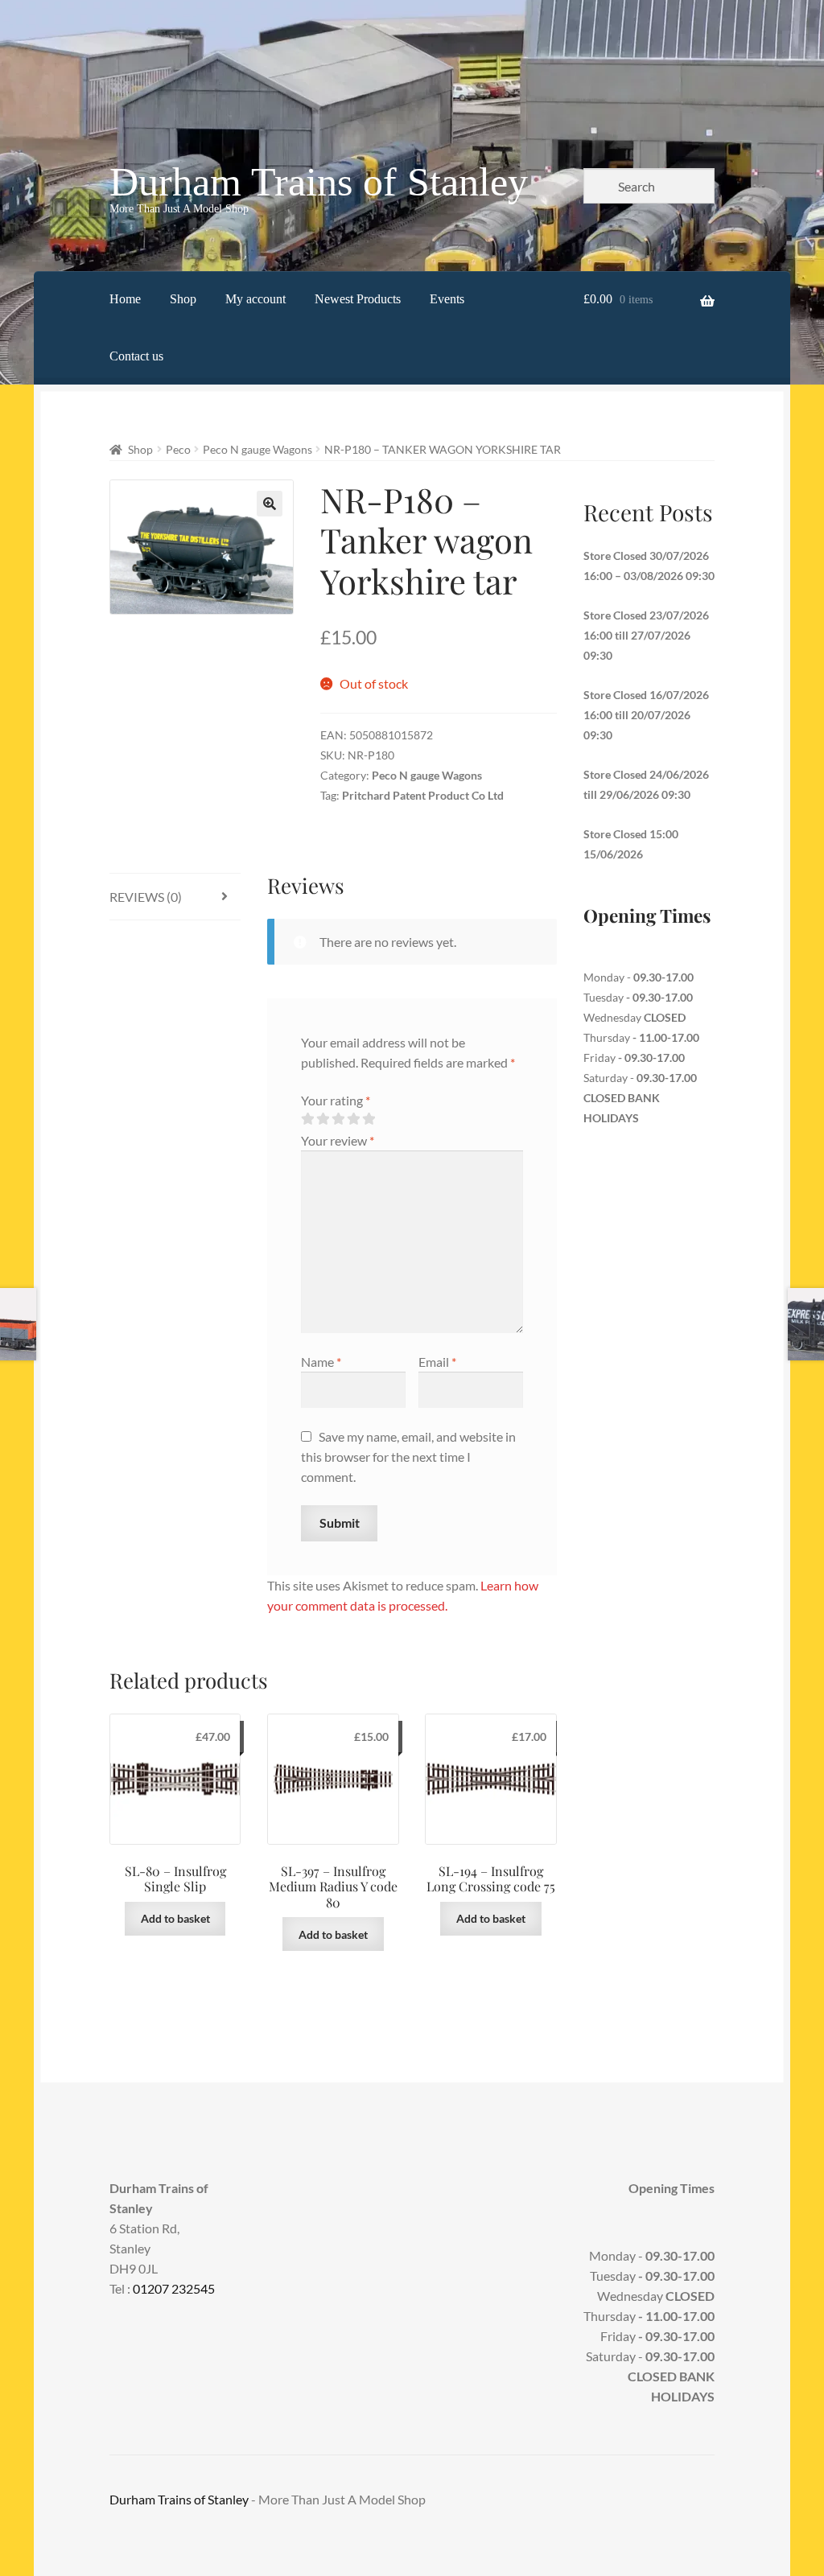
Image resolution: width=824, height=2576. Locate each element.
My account (255, 299)
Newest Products (358, 299)
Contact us (136, 356)
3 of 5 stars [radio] (338, 1119)
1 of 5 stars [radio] (307, 1119)
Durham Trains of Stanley (319, 182)
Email (437, 1362)
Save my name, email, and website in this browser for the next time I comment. (408, 1457)
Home (125, 299)
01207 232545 (174, 2288)
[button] (270, 504)
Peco (178, 449)
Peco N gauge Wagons (257, 449)
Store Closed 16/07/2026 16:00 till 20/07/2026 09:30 (646, 715)
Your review (338, 1140)
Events (447, 299)
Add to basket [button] (175, 1918)
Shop (183, 299)
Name (321, 1362)
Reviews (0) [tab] (146, 897)
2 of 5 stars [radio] (323, 1119)
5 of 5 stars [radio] (369, 1119)
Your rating (336, 1100)
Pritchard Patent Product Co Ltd (423, 795)
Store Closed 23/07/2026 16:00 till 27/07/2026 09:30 (646, 635)
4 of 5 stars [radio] (353, 1119)
